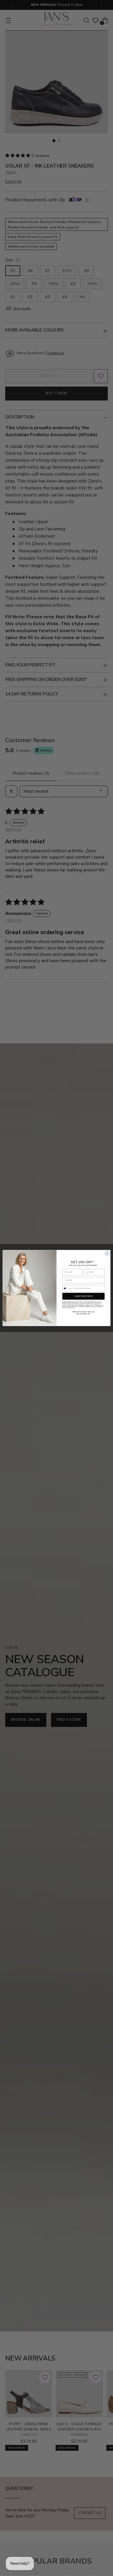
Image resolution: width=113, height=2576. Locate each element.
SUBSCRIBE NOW (83, 1296)
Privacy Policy (66, 1308)
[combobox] (67, 1288)
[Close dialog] (107, 1253)
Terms (73, 1308)
